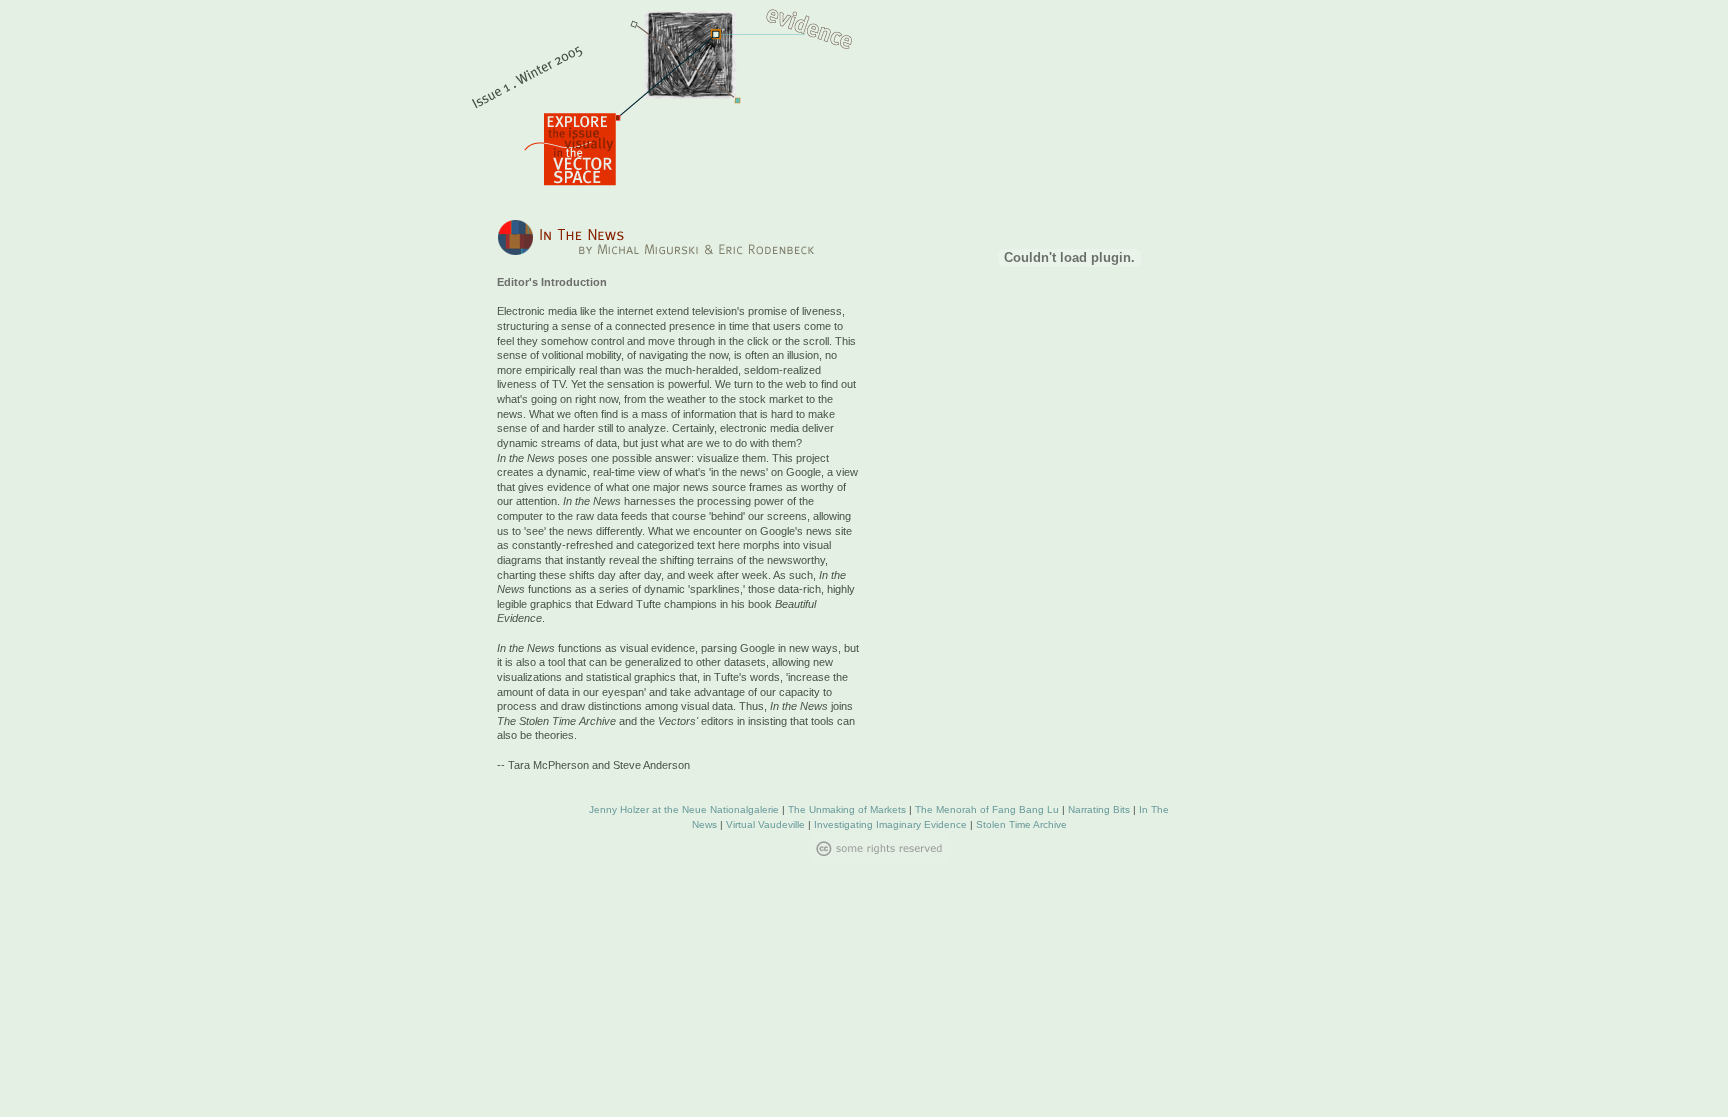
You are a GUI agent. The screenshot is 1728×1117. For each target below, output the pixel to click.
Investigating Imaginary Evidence (890, 824)
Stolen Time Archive (1021, 824)
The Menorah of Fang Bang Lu (987, 809)
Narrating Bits (1099, 809)
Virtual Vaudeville (765, 824)
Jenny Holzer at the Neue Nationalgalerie (684, 809)
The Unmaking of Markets (847, 809)
